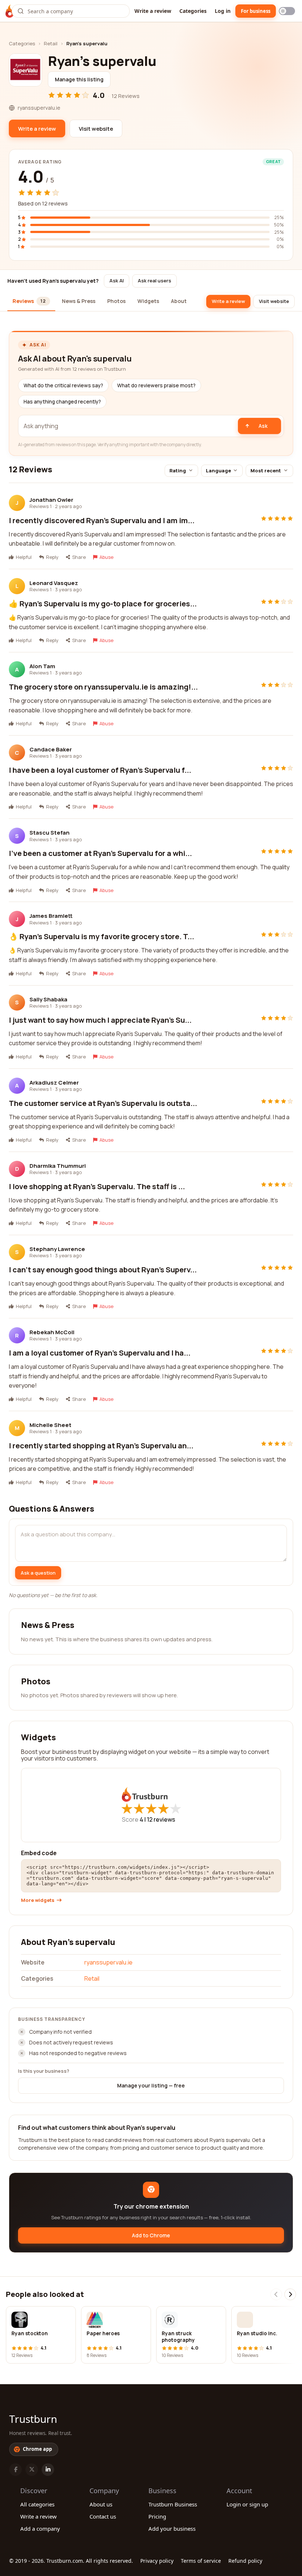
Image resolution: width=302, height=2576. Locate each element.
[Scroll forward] (290, 2294)
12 (161, 1819)
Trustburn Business (173, 2504)
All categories (37, 2504)
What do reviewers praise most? (156, 385)
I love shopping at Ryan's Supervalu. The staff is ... (97, 1186)
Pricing (157, 2516)
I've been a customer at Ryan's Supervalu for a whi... (100, 853)
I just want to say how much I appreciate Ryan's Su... (100, 1020)
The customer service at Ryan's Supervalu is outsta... (103, 1103)
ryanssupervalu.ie (108, 1962)
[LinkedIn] (48, 2470)
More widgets (38, 1900)
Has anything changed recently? (62, 402)
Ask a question (38, 1573)
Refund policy (245, 2561)
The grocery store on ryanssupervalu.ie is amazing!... (103, 687)
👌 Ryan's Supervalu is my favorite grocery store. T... (101, 936)
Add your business (172, 2529)
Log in (223, 11)
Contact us (103, 2516)
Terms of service (201, 2561)
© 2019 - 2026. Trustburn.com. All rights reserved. (71, 2561)
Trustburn (33, 2419)
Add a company (40, 2529)
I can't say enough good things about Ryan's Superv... (103, 1270)
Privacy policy (157, 2561)
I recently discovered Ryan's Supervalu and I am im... (102, 520)
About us (101, 2504)
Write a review (153, 11)
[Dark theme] (287, 11)
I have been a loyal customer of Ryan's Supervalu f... (100, 770)
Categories (193, 11)
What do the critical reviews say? (63, 385)
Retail (51, 43)
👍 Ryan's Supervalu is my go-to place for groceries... (103, 604)
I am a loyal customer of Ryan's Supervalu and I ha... (100, 1353)
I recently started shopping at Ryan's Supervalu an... (101, 1446)
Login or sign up (247, 2504)
